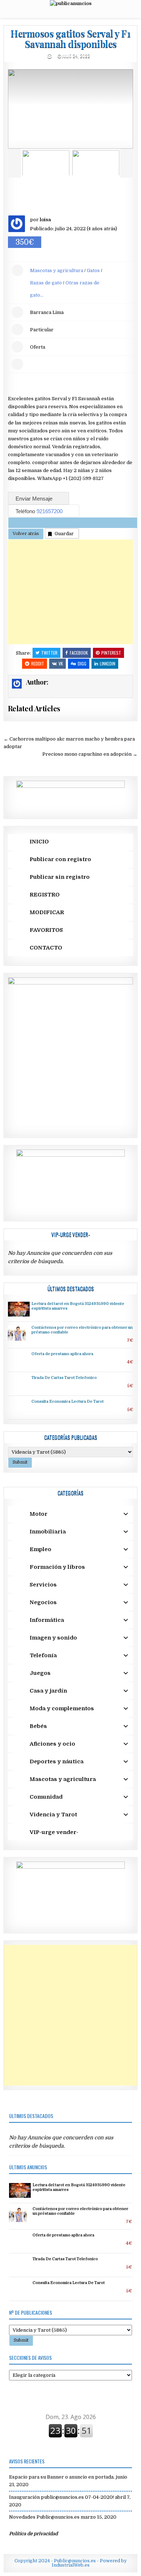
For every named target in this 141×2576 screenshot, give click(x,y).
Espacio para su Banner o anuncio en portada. (62, 2477)
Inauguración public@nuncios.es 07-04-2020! (61, 2497)
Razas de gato (46, 283)
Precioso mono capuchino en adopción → (90, 754)
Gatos (93, 270)
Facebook (79, 653)
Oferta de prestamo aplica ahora (62, 1354)
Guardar (64, 534)
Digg (82, 663)
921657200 (50, 511)
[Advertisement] (71, 592)
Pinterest (111, 653)
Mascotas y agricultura (57, 270)
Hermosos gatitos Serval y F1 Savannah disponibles (70, 39)
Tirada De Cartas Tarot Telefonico (64, 1378)
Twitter (49, 653)
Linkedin (108, 663)
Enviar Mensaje (35, 499)
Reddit (38, 663)
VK (61, 663)
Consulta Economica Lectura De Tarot (68, 1402)
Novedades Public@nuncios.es (44, 2517)
